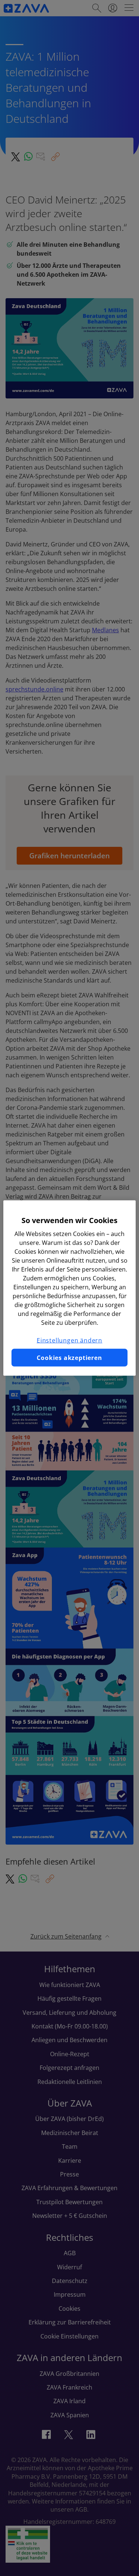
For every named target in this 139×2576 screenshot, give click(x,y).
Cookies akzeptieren (69, 1358)
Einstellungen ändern (69, 1340)
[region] (69, 1288)
